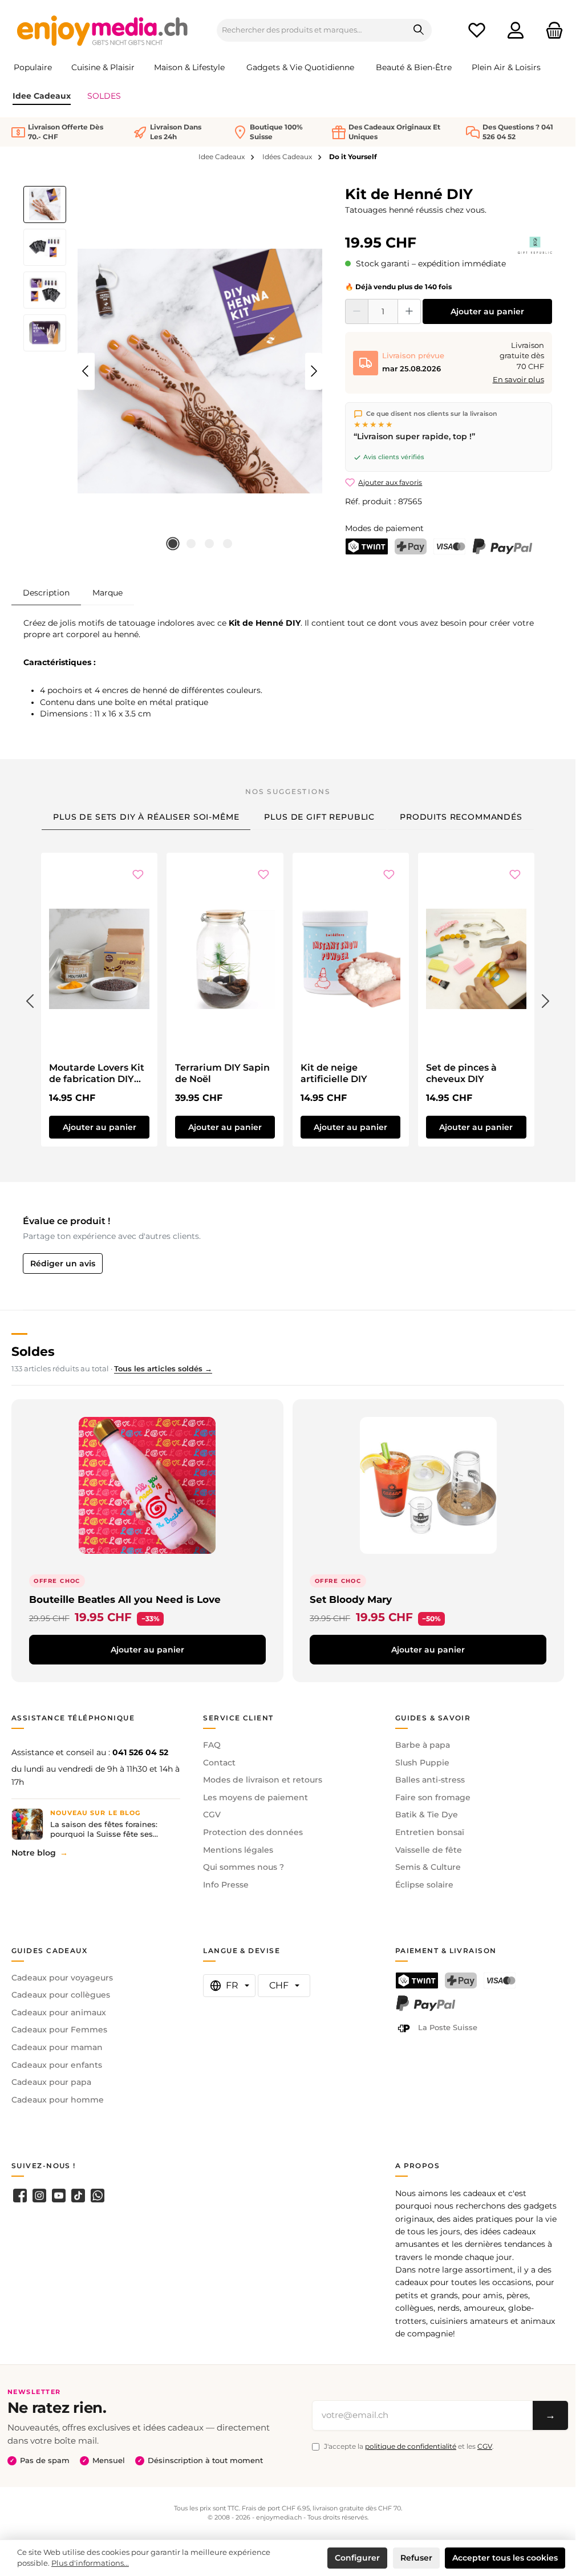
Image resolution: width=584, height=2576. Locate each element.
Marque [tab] (108, 593)
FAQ (212, 1745)
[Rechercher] (419, 30)
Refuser (416, 2558)
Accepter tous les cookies (505, 2558)
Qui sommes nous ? (244, 1867)
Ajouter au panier (487, 311)
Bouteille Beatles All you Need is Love (125, 1599)
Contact (219, 1763)
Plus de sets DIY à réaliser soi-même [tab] (146, 817)
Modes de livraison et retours (263, 1780)
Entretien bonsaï (430, 1832)
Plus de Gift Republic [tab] (319, 817)
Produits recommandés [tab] (461, 817)
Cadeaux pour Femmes (59, 2030)
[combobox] (312, 30)
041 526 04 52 (140, 1752)
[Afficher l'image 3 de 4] (209, 544)
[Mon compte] (516, 31)
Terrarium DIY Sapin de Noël (222, 1073)
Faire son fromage (433, 1797)
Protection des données (253, 1832)
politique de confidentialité (411, 2446)
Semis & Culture (428, 1867)
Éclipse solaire (424, 1885)
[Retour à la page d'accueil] (103, 30)
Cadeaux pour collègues (61, 1995)
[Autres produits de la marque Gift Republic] (535, 245)
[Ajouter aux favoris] (138, 876)
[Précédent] (86, 371)
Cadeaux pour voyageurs (62, 1978)
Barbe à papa (423, 1745)
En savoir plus (518, 380)
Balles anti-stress (430, 1780)
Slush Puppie (422, 1763)
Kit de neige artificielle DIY (334, 1073)
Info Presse (226, 1885)
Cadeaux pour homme (58, 2100)
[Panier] (551, 31)
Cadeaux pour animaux (59, 2012)
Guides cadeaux (49, 1951)
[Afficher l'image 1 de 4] (173, 544)
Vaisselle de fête (429, 1850)
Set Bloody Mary (351, 1599)
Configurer (357, 2558)
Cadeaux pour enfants (57, 2065)
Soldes (33, 1351)
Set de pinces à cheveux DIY (461, 1073)
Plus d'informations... (90, 2563)
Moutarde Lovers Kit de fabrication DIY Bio (97, 1074)
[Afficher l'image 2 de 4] (191, 544)
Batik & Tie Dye (427, 1814)
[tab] (46, 592)
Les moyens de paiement (255, 1797)
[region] (173, 371)
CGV (212, 1814)
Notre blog (34, 1853)
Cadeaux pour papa (51, 2082)
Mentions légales (238, 1850)
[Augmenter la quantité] (409, 311)
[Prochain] (314, 371)
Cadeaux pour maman (57, 2047)
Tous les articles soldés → (163, 1369)
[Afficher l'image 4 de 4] (228, 544)
